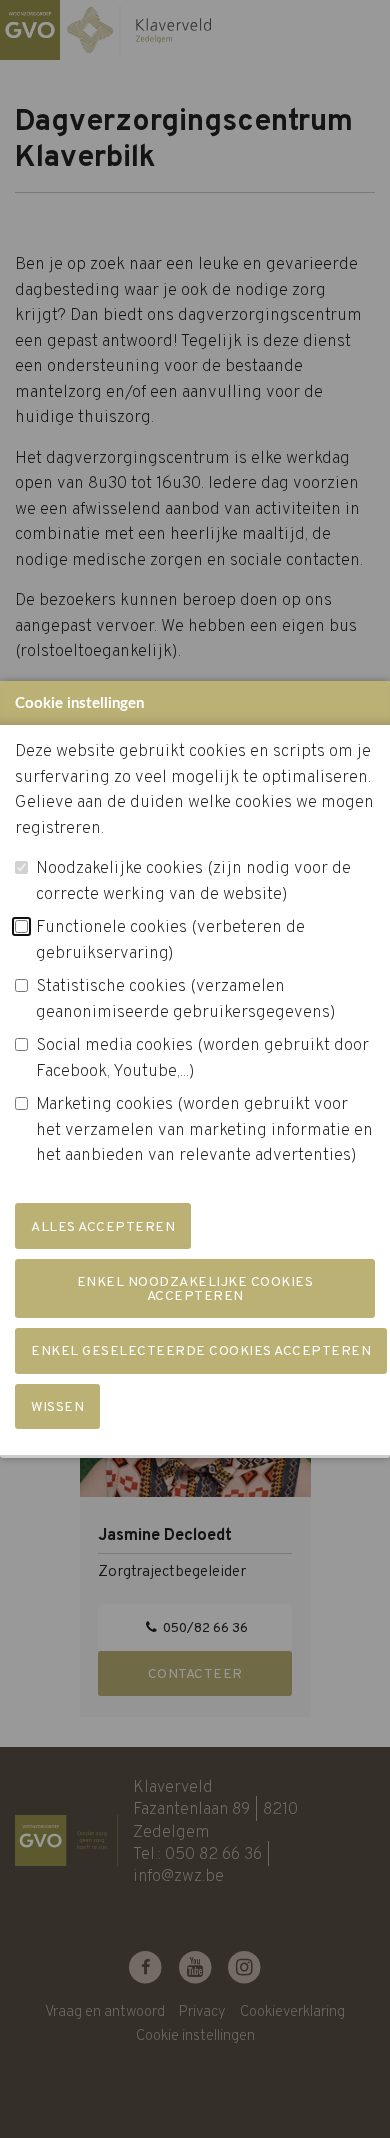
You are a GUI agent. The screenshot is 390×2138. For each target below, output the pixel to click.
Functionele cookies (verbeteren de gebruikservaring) (170, 941)
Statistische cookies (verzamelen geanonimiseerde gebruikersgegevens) (186, 1000)
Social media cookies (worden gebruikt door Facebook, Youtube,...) (202, 1059)
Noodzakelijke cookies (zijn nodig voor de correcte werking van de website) (193, 882)
